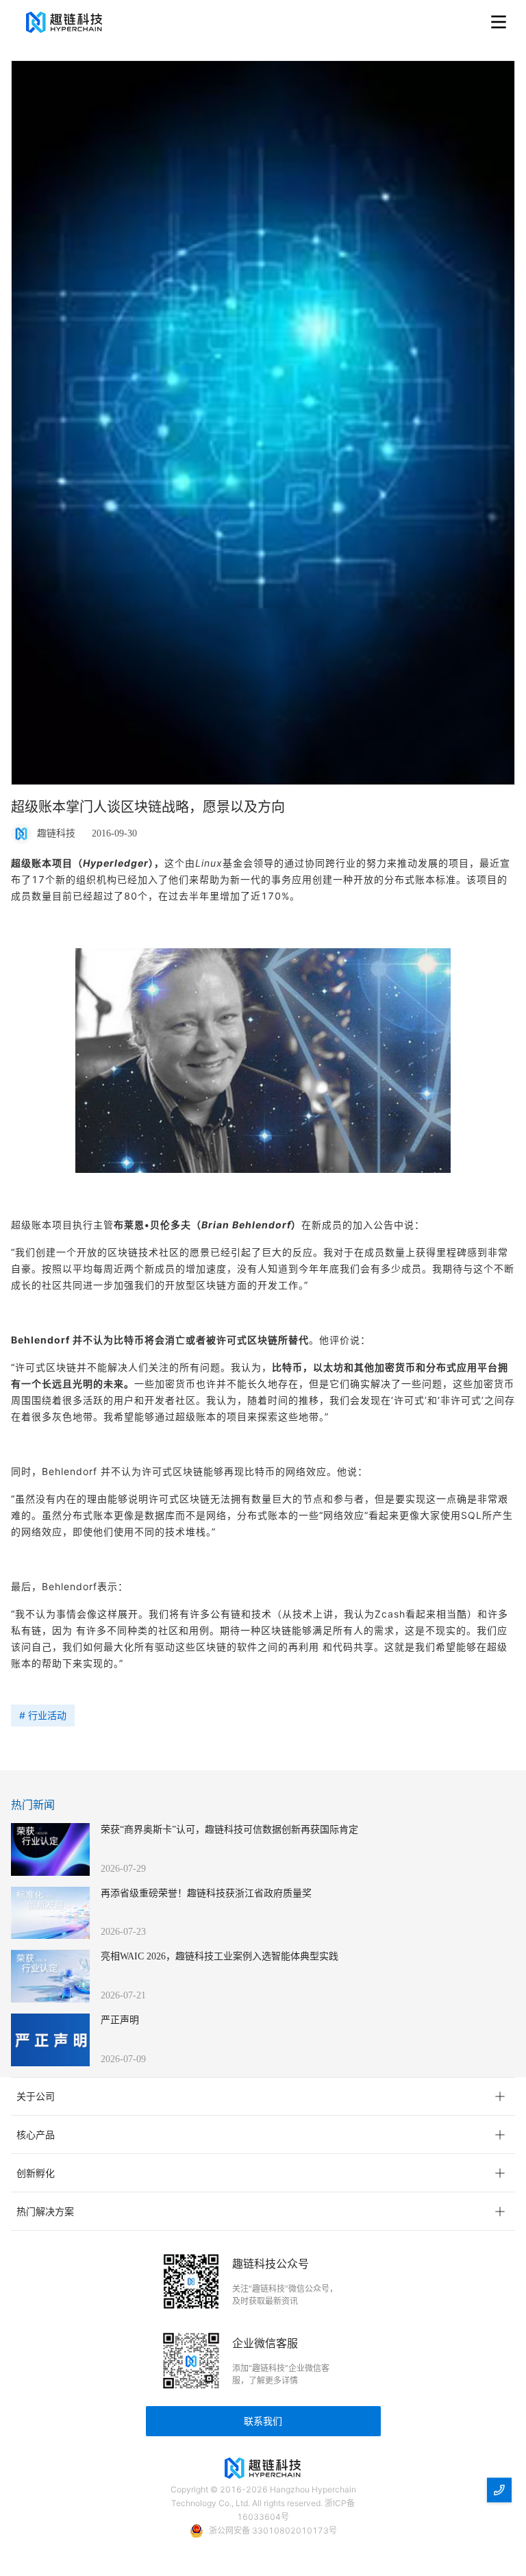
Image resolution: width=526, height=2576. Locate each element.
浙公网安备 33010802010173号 (273, 2530)
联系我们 (263, 2421)
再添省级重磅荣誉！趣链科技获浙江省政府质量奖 (206, 1893)
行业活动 (47, 1715)
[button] (263, 2096)
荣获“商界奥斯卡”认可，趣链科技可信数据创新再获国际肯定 (229, 1830)
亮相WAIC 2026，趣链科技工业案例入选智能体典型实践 (220, 1956)
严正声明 (120, 2020)
